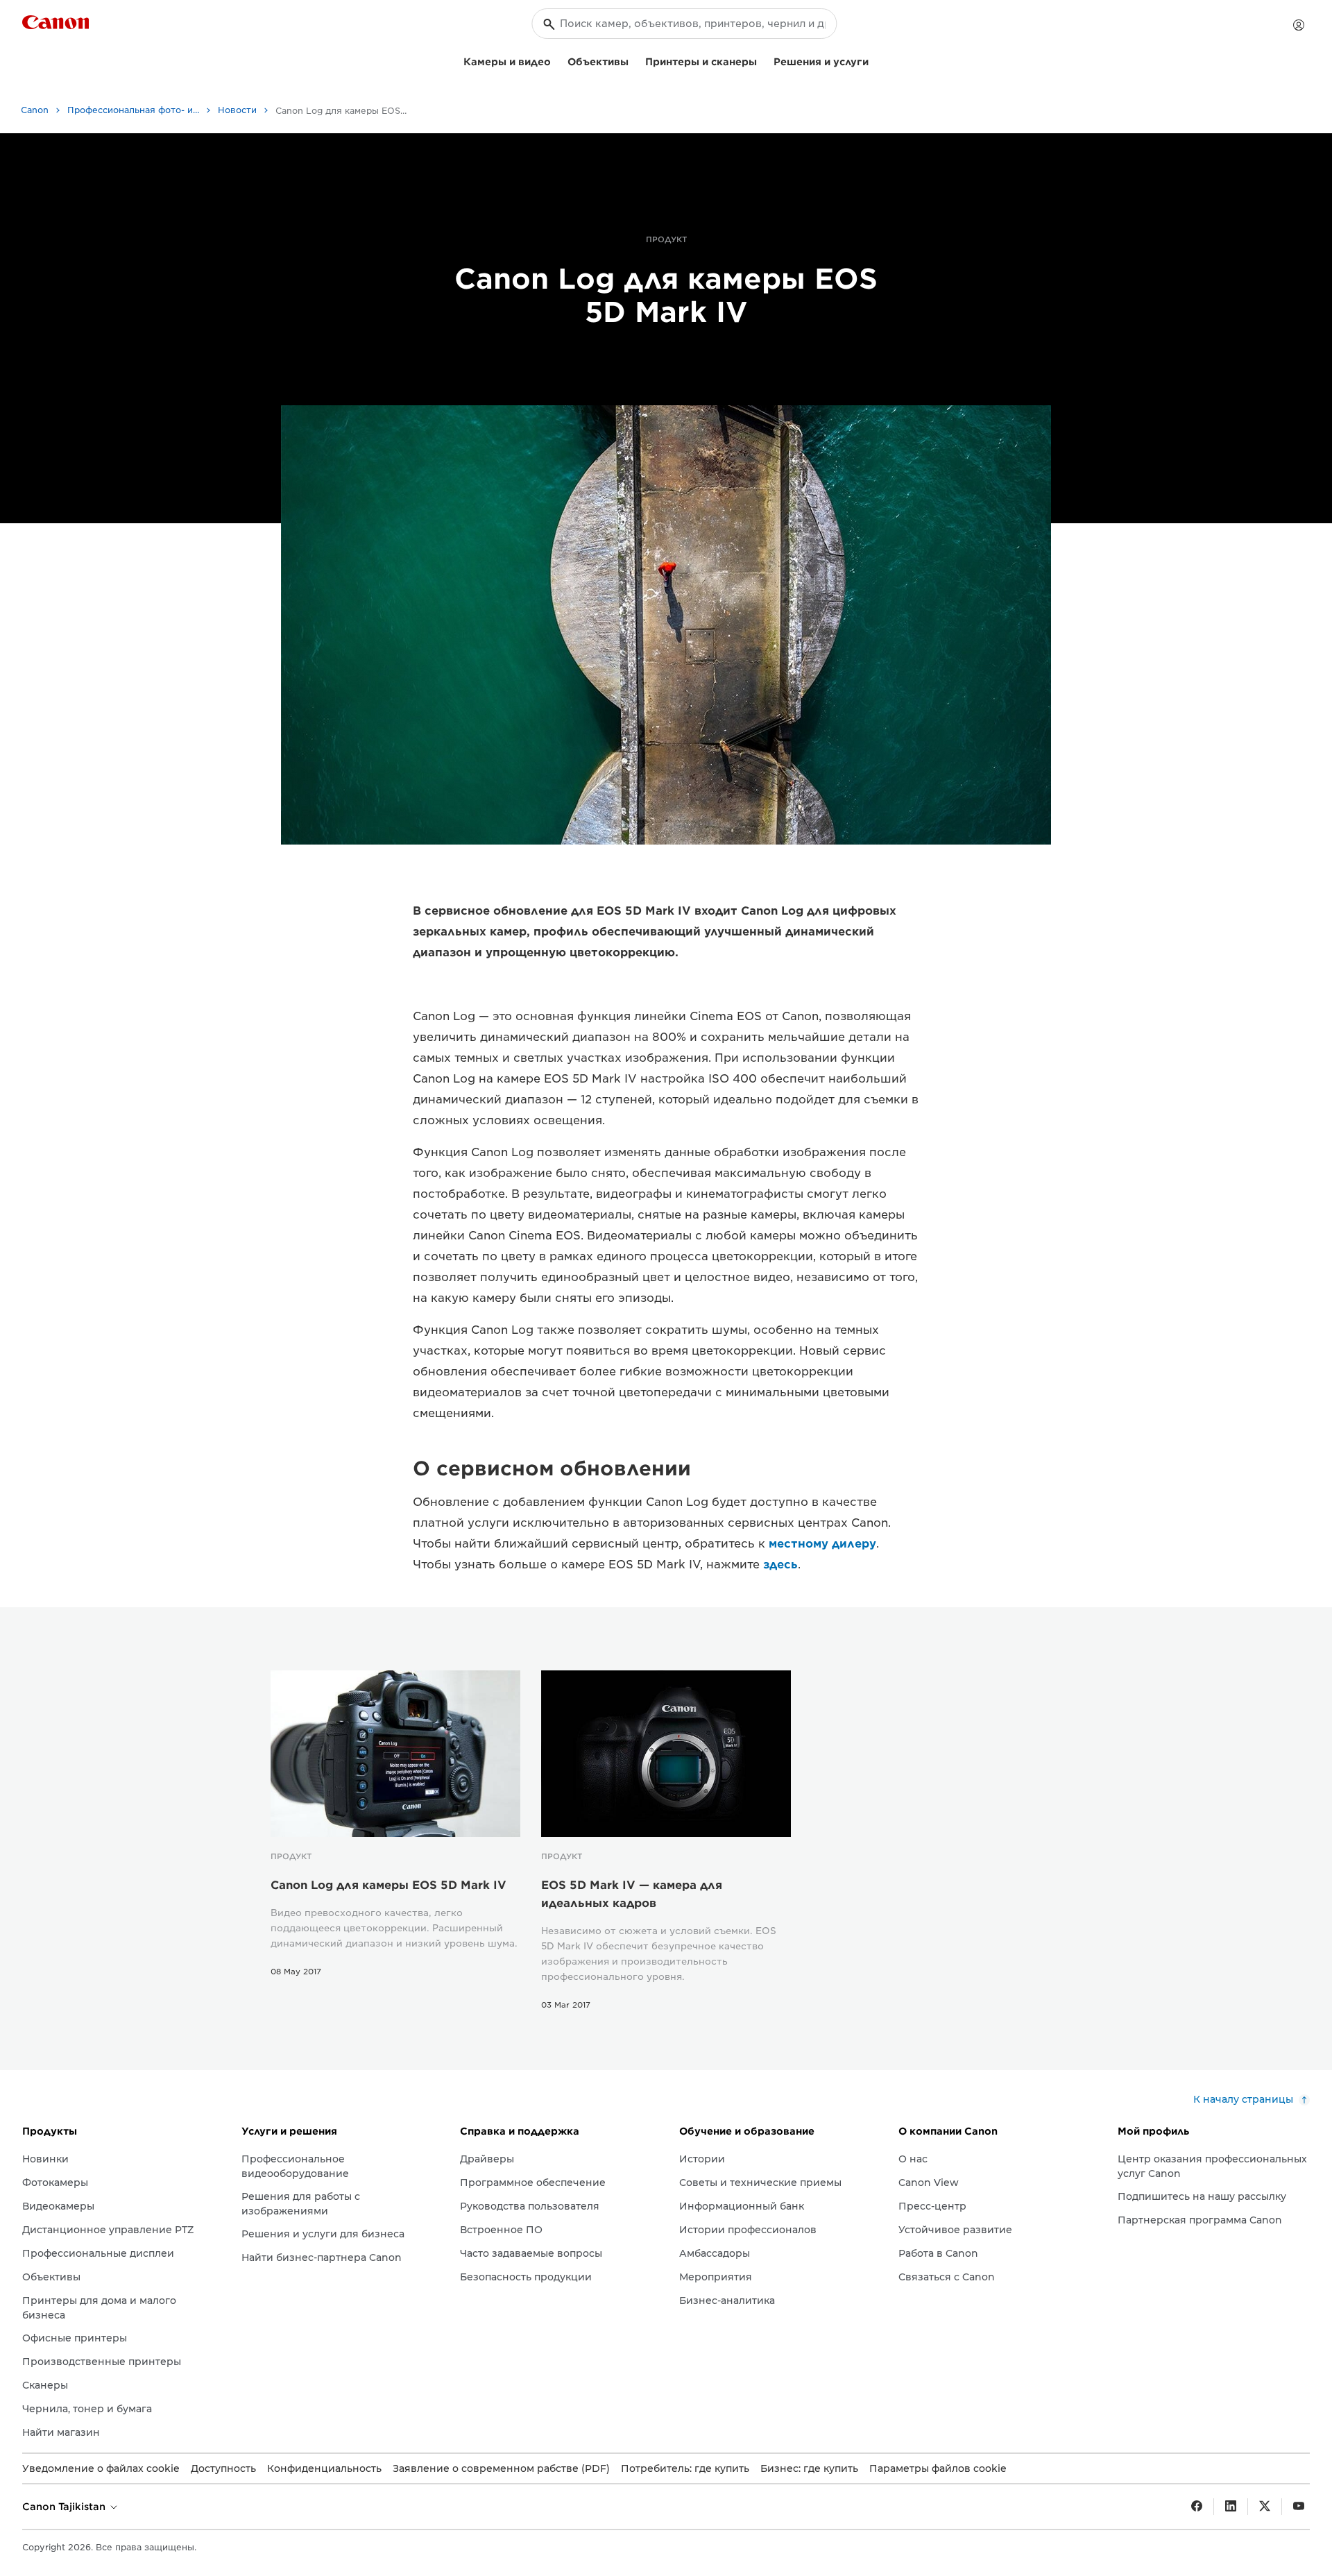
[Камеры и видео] (556, 60)
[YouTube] (1299, 2507)
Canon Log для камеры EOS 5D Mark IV (388, 1885)
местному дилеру (822, 1544)
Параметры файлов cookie (938, 2468)
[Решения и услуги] (874, 60)
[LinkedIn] (1231, 2507)
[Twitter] (1265, 2507)
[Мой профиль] (1299, 25)
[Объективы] (634, 60)
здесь (780, 1565)
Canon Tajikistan (65, 2507)
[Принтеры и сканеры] (762, 60)
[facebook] (1197, 2507)
